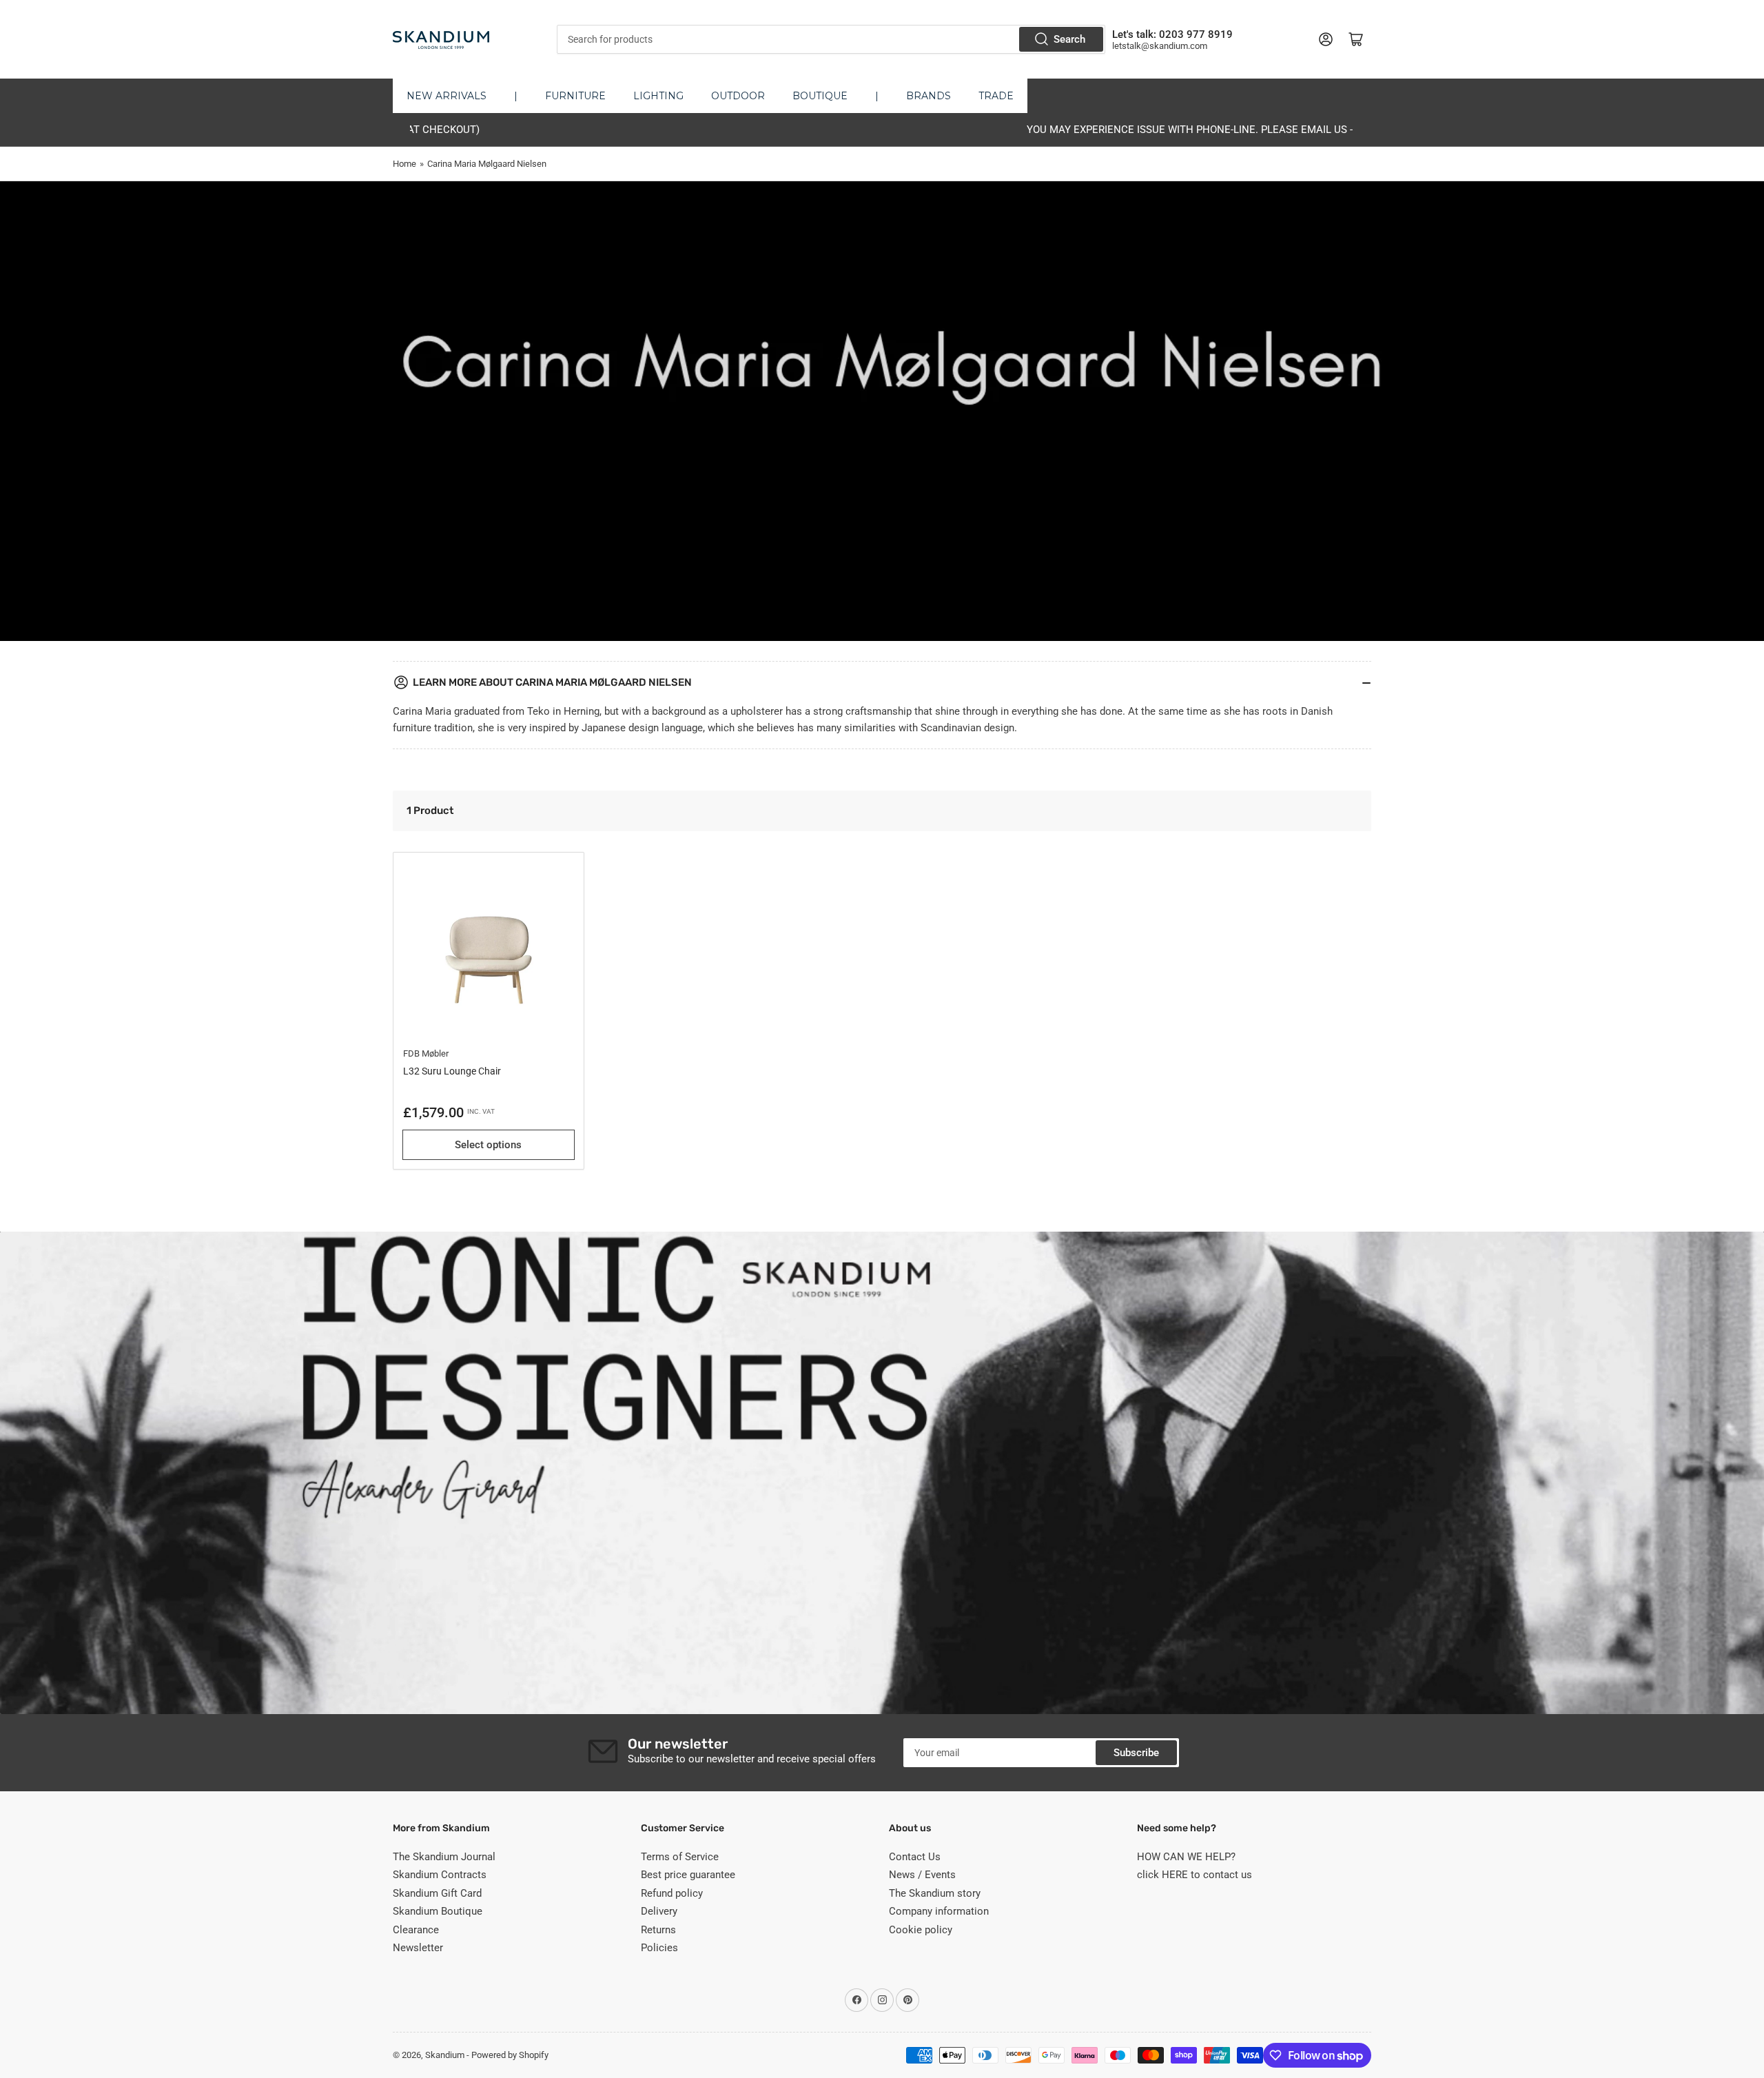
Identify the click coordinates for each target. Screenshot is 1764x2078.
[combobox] (831, 39)
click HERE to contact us (1194, 1875)
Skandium (445, 2055)
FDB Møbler (426, 1053)
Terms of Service (680, 1857)
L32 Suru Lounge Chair (452, 1071)
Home (404, 164)
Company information (939, 1911)
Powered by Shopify (510, 2055)
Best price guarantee (688, 1875)
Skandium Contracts (440, 1875)
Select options (488, 1145)
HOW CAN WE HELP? (1186, 1857)
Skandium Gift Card (437, 1893)
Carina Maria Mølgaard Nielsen (487, 164)
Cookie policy (921, 1930)
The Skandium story (935, 1893)
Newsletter (418, 1948)
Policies (659, 1948)
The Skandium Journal (444, 1857)
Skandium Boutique (438, 1911)
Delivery (659, 1911)
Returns (658, 1930)
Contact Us (915, 1857)
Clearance (416, 1930)
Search (1069, 39)
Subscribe (1136, 1753)
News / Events (922, 1875)
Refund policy (672, 1893)
